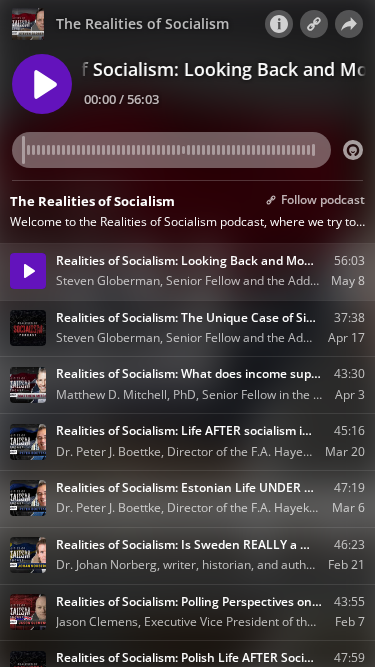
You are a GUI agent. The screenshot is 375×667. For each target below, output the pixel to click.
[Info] (279, 24)
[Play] (42, 84)
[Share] (349, 24)
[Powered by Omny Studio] (353, 150)
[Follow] (314, 24)
